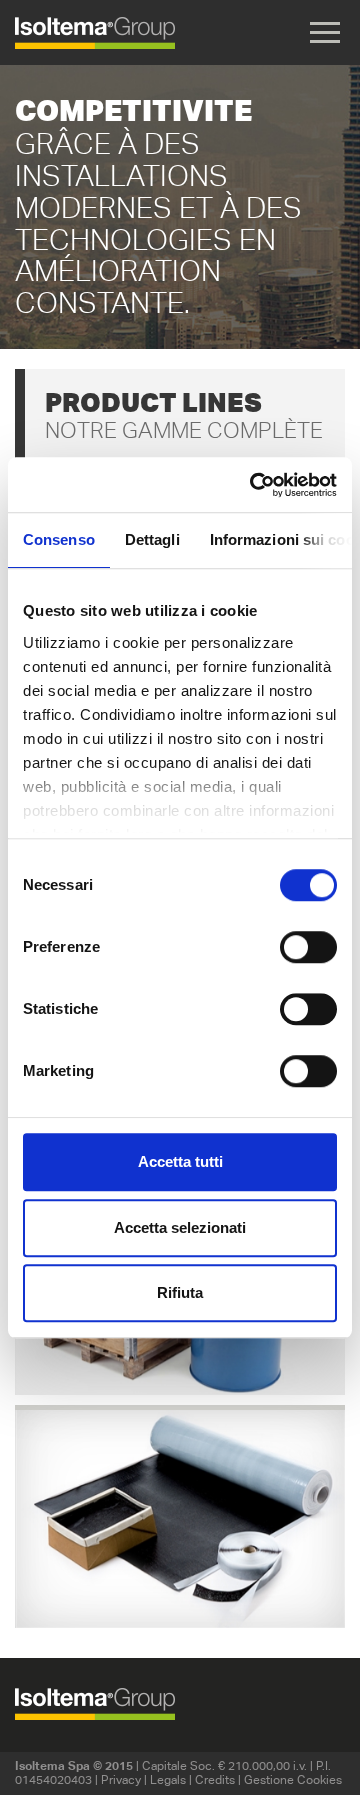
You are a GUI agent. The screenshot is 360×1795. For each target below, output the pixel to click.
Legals (168, 1779)
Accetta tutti (180, 1161)
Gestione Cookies (293, 1779)
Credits (215, 1779)
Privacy (121, 1779)
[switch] (308, 947)
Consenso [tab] (59, 539)
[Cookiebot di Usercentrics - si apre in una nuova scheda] (254, 485)
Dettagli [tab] (152, 539)
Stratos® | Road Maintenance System (180, 1510)
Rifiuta (180, 1292)
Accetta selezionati (180, 1227)
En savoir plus (180, 1568)
